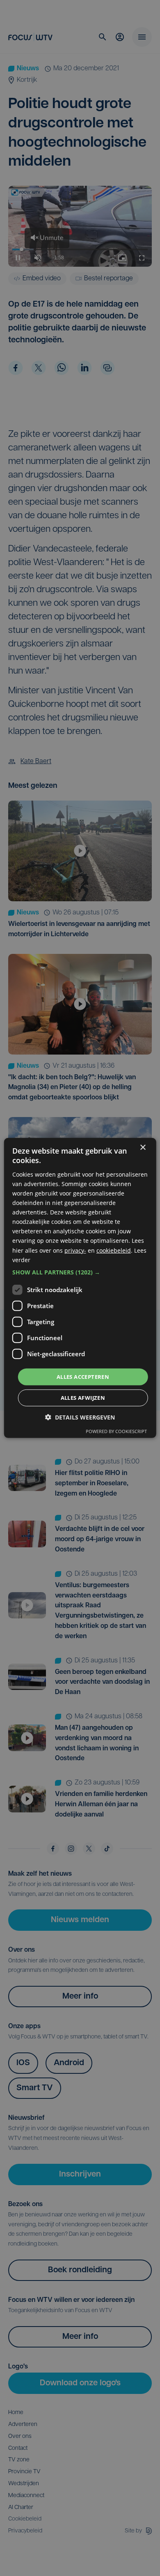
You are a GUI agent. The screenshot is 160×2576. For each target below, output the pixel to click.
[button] (80, 1272)
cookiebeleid (114, 1250)
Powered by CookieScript (116, 1431)
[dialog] (80, 1288)
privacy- (75, 1250)
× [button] (143, 1148)
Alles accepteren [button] (83, 1377)
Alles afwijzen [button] (83, 1398)
